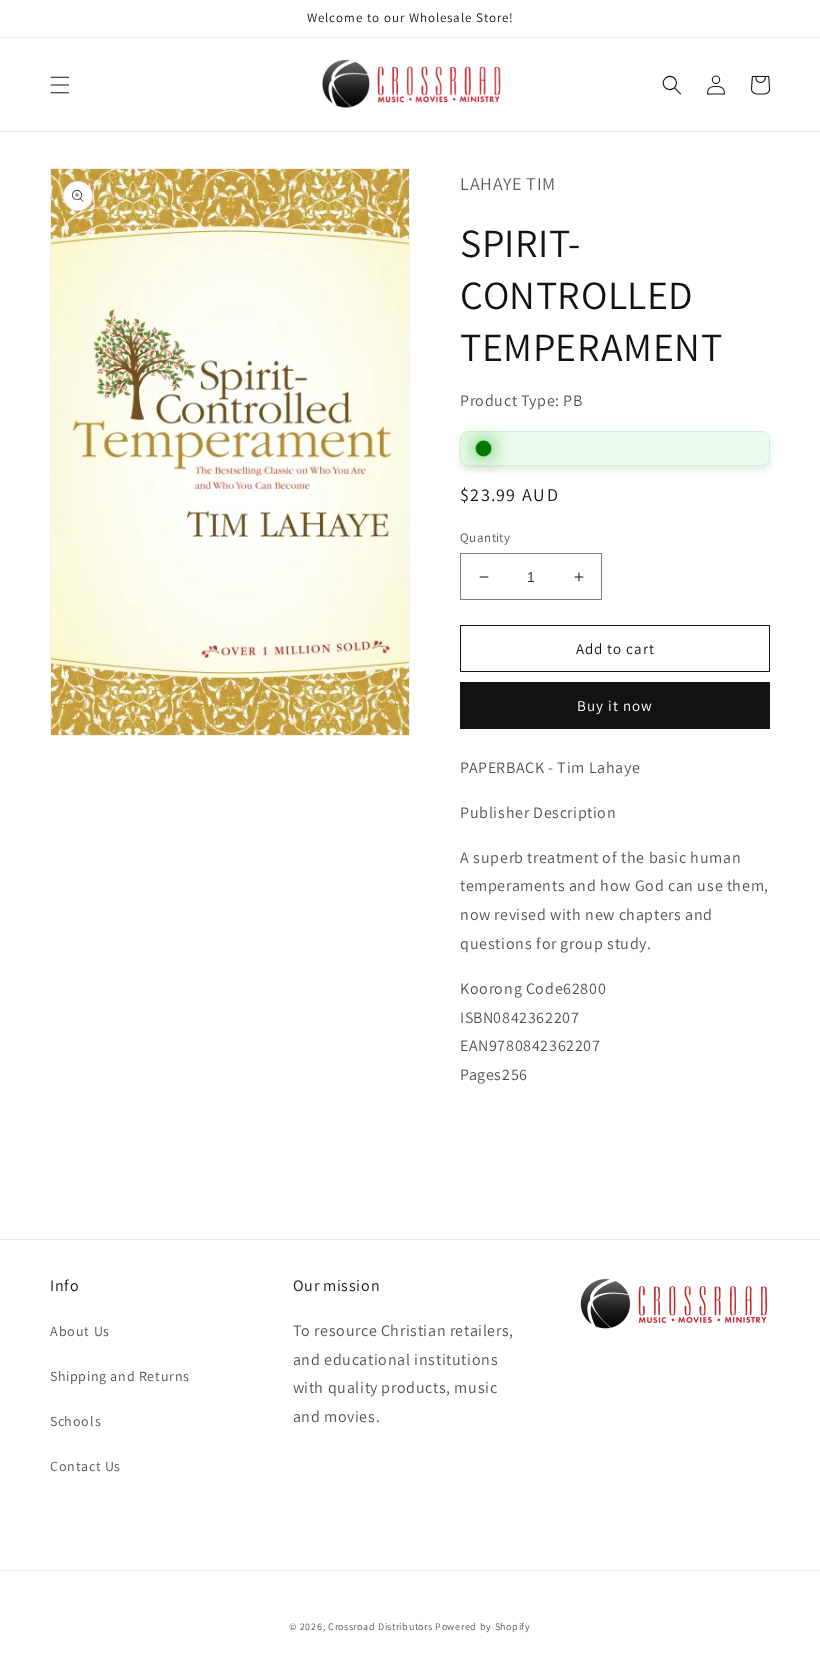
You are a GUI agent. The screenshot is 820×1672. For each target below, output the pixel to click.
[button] (60, 85)
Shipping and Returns (120, 1376)
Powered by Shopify (483, 1626)
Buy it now (615, 705)
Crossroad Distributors (380, 1626)
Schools (75, 1421)
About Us (80, 1331)
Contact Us (85, 1466)
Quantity (485, 537)
